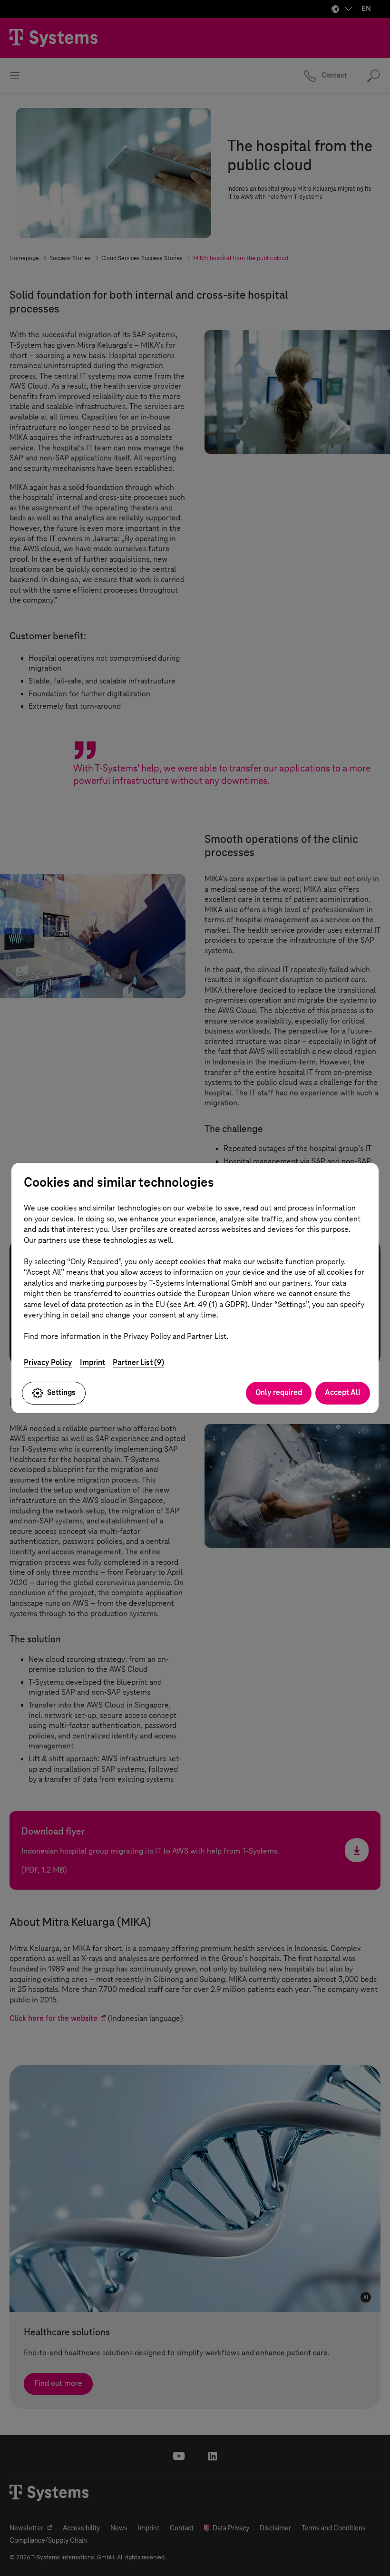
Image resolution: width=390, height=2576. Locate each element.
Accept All (343, 1392)
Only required (279, 1392)
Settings (61, 1392)
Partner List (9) (138, 1362)
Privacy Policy (48, 1362)
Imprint (93, 1362)
